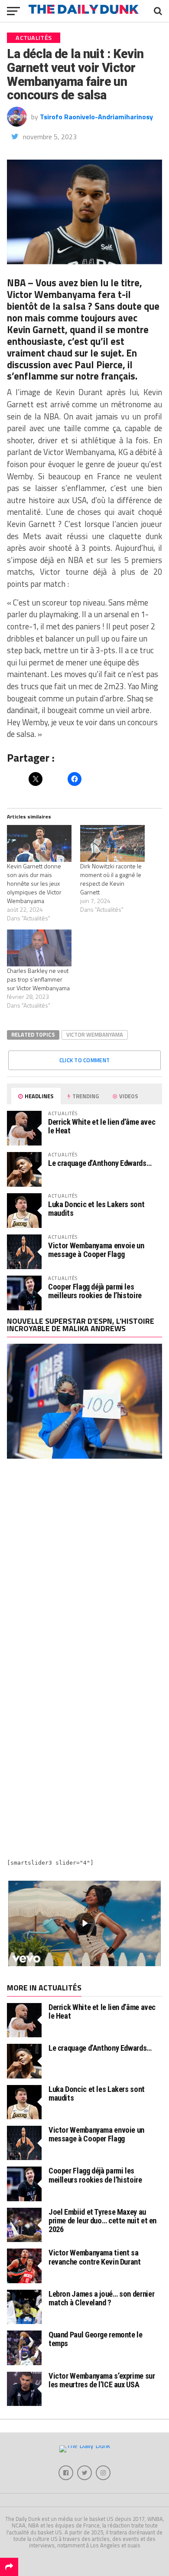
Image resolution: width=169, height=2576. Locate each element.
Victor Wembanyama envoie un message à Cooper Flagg (96, 1250)
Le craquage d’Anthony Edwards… (100, 1163)
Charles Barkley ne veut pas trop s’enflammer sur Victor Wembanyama (38, 979)
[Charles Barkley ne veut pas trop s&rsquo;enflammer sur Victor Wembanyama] (39, 948)
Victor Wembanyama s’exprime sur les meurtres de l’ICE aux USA (102, 2380)
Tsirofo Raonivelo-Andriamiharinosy (96, 117)
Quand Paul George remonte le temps (96, 2339)
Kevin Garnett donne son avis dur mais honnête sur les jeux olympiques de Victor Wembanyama (34, 883)
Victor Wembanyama (95, 1034)
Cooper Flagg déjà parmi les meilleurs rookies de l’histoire (95, 1291)
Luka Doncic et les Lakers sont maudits (96, 1209)
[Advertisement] (84, 1565)
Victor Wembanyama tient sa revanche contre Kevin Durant (95, 2257)
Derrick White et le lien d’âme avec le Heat (102, 1126)
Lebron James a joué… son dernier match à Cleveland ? (101, 2298)
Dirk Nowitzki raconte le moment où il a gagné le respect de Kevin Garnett (111, 879)
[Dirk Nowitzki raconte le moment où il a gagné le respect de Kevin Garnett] (112, 843)
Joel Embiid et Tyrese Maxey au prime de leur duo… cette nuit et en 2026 (102, 2221)
